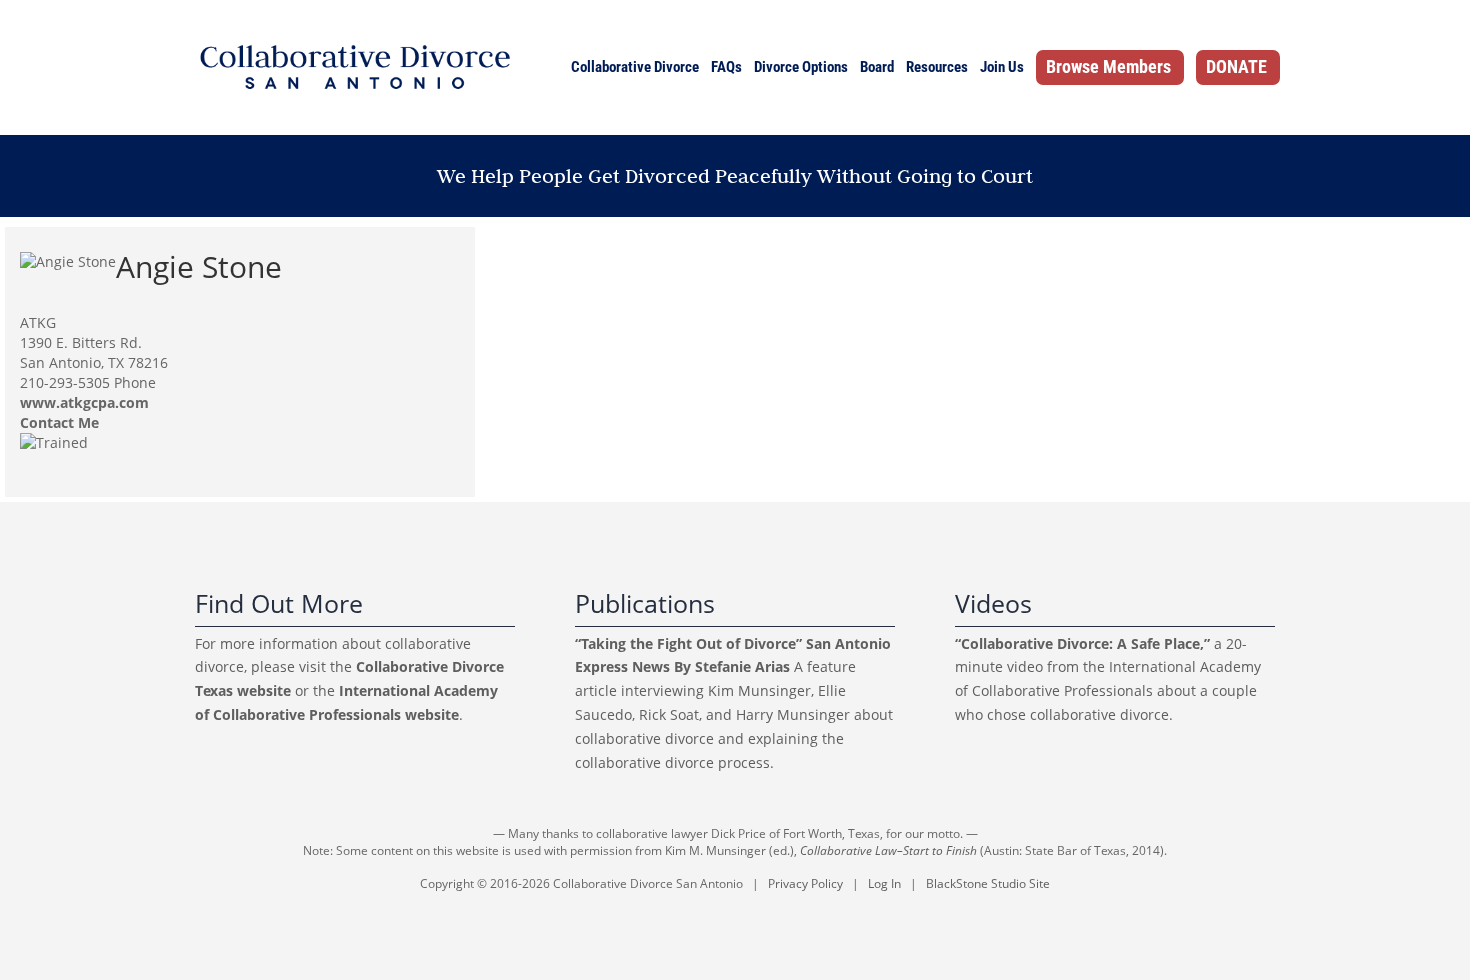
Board (877, 67)
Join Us (1002, 67)
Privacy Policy (805, 883)
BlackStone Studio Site (988, 883)
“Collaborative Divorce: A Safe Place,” (1082, 643)
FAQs (726, 67)
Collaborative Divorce (635, 67)
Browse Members (1108, 66)
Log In (884, 883)
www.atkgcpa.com (84, 402)
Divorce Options (801, 67)
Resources (937, 67)
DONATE (1236, 66)
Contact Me (59, 422)
